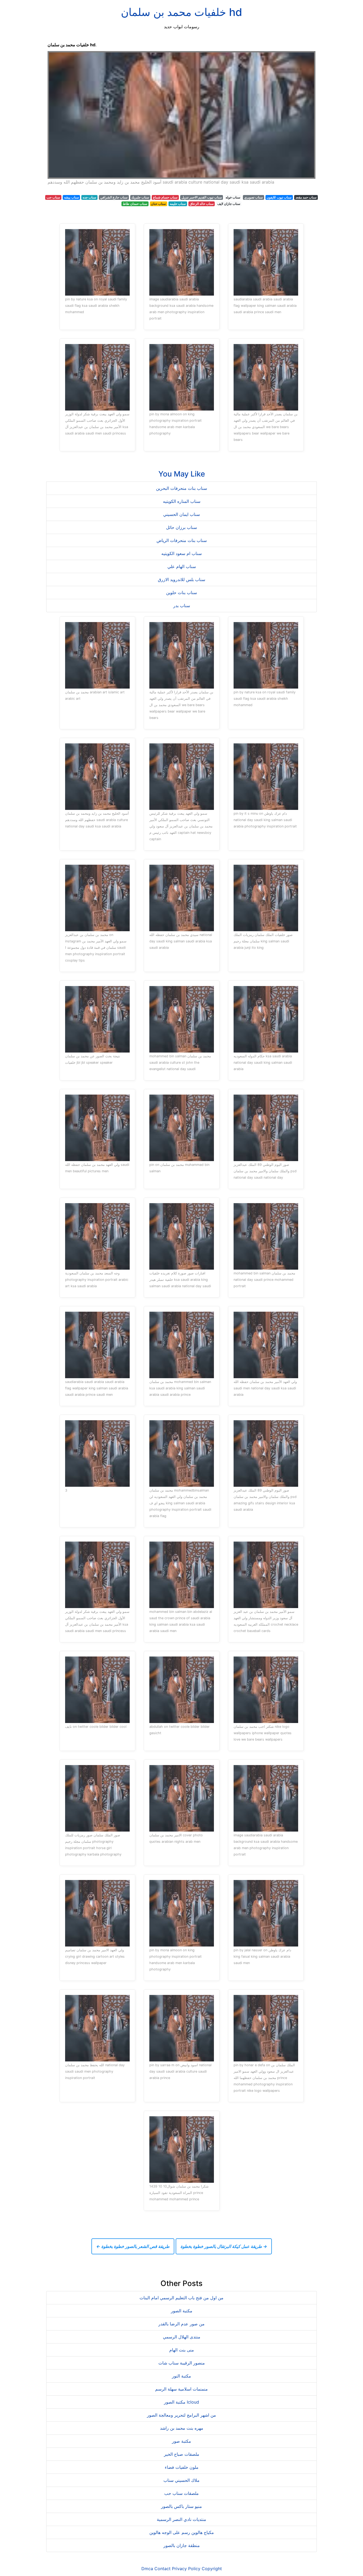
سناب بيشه (71, 197)
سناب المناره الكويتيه (182, 501)
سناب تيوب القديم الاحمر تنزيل (202, 197)
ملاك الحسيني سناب (181, 2480)
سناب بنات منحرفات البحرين (181, 488)
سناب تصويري (254, 197)
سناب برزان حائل (181, 527)
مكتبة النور (181, 2376)
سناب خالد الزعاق (202, 204)
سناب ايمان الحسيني (181, 514)
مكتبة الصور (182, 2311)
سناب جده (89, 197)
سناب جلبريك (140, 197)
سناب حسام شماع (165, 197)
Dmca (147, 2569)
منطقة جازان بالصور (182, 2545)
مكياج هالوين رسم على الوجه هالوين (182, 2532)
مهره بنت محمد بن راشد (182, 2428)
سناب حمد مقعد (306, 197)
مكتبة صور (181, 2441)
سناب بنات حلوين (181, 593)
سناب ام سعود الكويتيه (181, 553)
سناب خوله (233, 197)
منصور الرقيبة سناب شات (182, 2363)
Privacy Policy (186, 2569)
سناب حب (53, 197)
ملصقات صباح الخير (182, 2454)
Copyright (212, 2569)
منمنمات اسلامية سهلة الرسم (181, 2389)
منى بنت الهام (182, 2350)
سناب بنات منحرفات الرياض (182, 540)
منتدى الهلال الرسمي (182, 2337)
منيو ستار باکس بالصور (181, 2506)
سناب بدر (182, 606)
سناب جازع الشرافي (114, 197)
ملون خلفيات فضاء (182, 2467)
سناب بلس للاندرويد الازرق (181, 579)
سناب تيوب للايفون (279, 197)
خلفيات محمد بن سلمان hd (181, 12)
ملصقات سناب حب (181, 2493)
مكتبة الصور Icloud (181, 2402)
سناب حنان (158, 204)
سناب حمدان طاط (135, 204)
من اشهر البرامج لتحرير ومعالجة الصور (181, 2415)
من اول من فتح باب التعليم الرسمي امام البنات (181, 2298)
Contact (162, 2569)
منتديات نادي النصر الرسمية (181, 2519)
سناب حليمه (178, 204)
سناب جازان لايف (229, 204)
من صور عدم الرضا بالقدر (181, 2324)
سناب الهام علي (182, 566)
